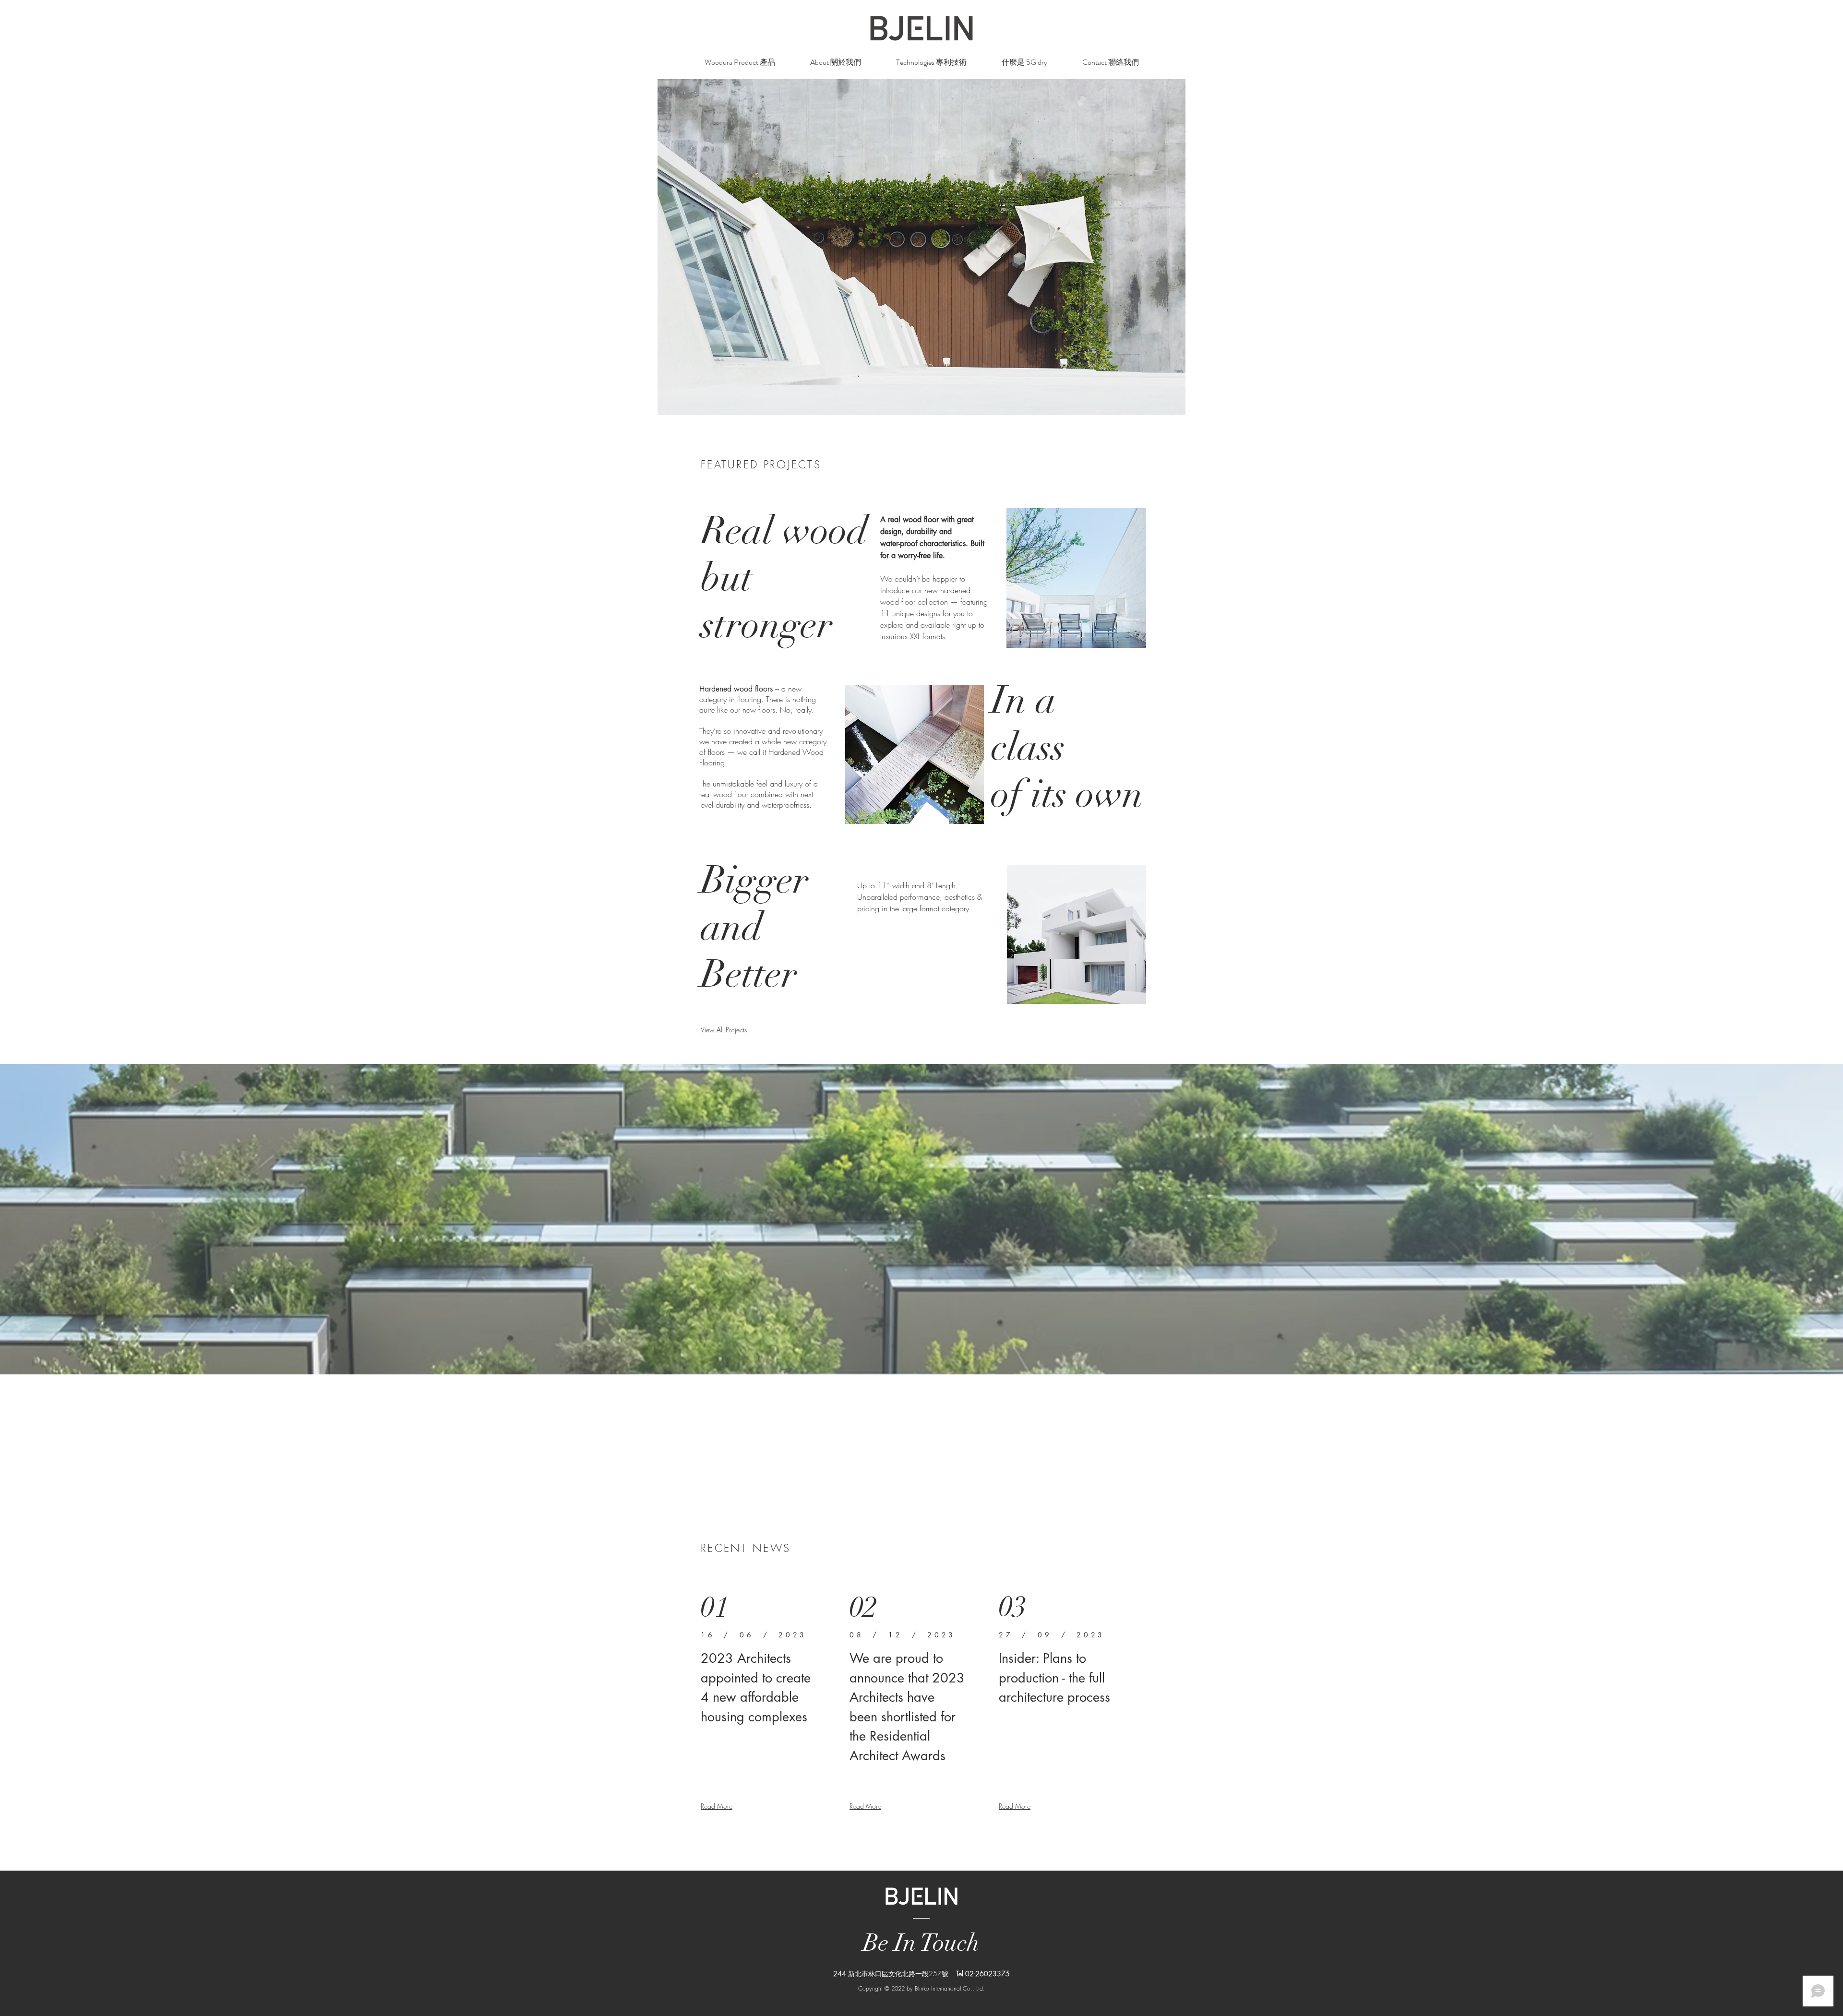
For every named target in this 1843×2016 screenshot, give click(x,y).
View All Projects (724, 1030)
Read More (717, 1806)
